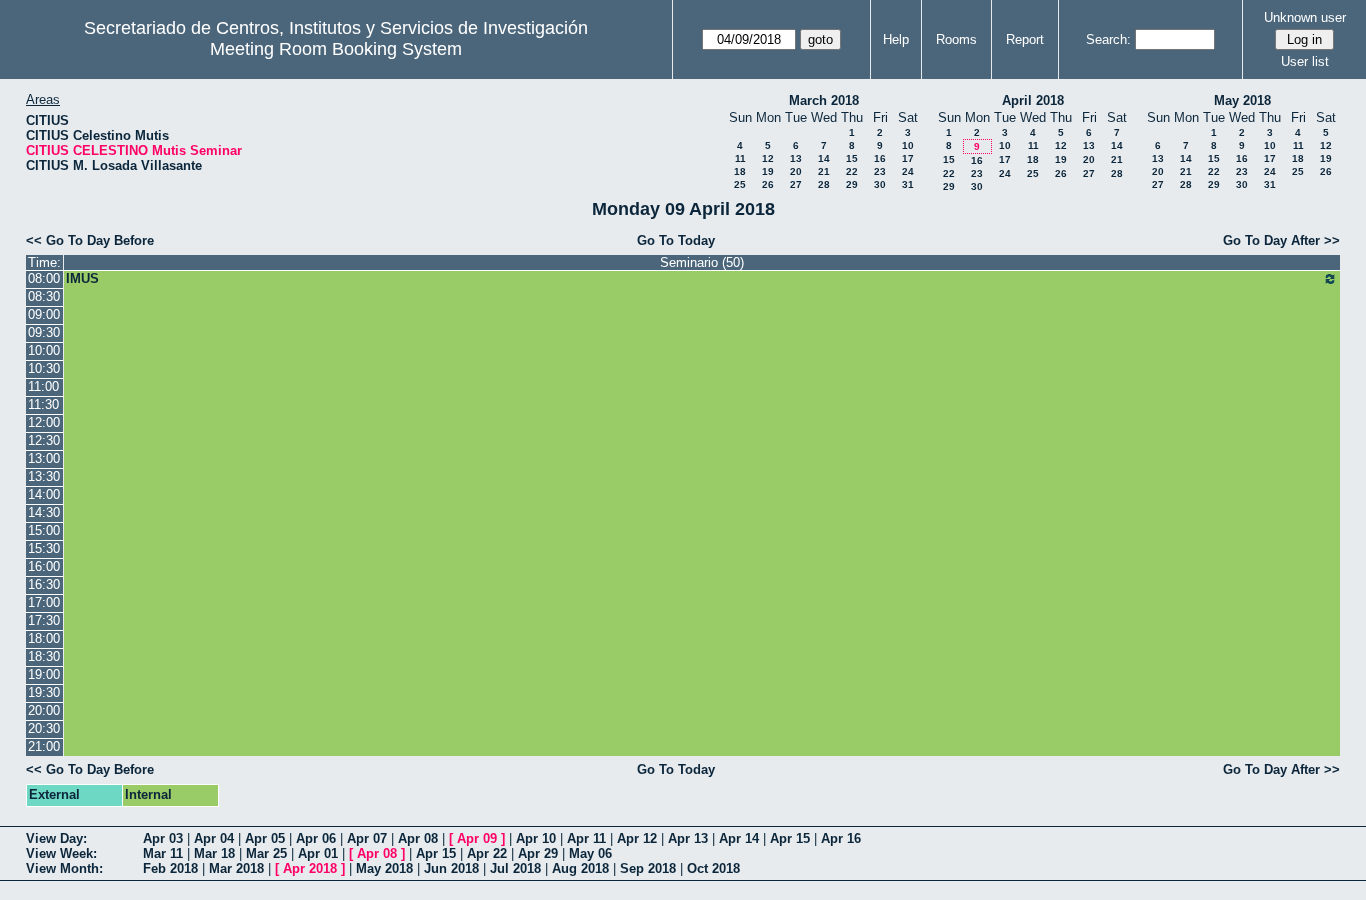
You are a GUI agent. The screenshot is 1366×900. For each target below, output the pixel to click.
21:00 (44, 746)
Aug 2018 (580, 868)
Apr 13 (688, 838)
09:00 (44, 314)
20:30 (44, 728)
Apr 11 (586, 838)
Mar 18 (214, 853)
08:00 (44, 278)
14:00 (44, 494)
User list (1305, 61)
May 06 (590, 853)
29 (852, 184)
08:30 (44, 296)
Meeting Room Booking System (336, 49)
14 (824, 158)
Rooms (956, 39)
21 (824, 171)
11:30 (43, 404)
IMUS (82, 278)
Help (896, 39)
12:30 (44, 440)
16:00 (44, 566)
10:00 (44, 350)
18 (740, 171)
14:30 (44, 512)
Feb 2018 (170, 868)
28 (824, 184)
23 (880, 171)
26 (768, 184)
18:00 (44, 638)
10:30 (44, 368)
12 (768, 158)
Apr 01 (318, 853)
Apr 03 (163, 838)
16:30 (44, 584)
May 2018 (1242, 100)
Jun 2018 (451, 868)
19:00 (44, 674)
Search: (1108, 39)
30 (880, 184)
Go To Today (676, 240)
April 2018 (1033, 100)
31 (908, 184)
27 (796, 184)
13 (796, 158)
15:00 (44, 530)
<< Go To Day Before (90, 240)
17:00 (44, 602)
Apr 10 (536, 838)
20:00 (44, 710)
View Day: (56, 838)
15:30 (44, 548)
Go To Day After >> (1281, 240)
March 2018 (824, 100)
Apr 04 (214, 838)
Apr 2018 (310, 868)
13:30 (44, 476)
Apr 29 (538, 853)
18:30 (44, 656)
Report (1025, 39)
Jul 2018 (515, 868)
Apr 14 (739, 838)
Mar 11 (163, 853)
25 (740, 184)
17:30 (44, 620)
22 (852, 171)
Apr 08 (418, 838)
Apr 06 (316, 838)
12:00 (44, 422)
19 (768, 171)
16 (880, 158)
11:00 (43, 386)
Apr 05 (265, 838)
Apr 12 (637, 838)
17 (908, 158)
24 (908, 171)
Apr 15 (790, 838)
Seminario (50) (702, 262)
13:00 (44, 458)
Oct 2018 (713, 868)
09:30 (44, 332)
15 (852, 158)
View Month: (64, 868)
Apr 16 (841, 838)
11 (740, 158)
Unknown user (1305, 17)
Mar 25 (266, 853)
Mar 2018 (236, 868)
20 (796, 171)
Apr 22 (487, 853)
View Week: (61, 853)
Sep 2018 (648, 868)
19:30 (44, 692)
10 (908, 145)
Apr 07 (367, 838)
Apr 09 (477, 838)
